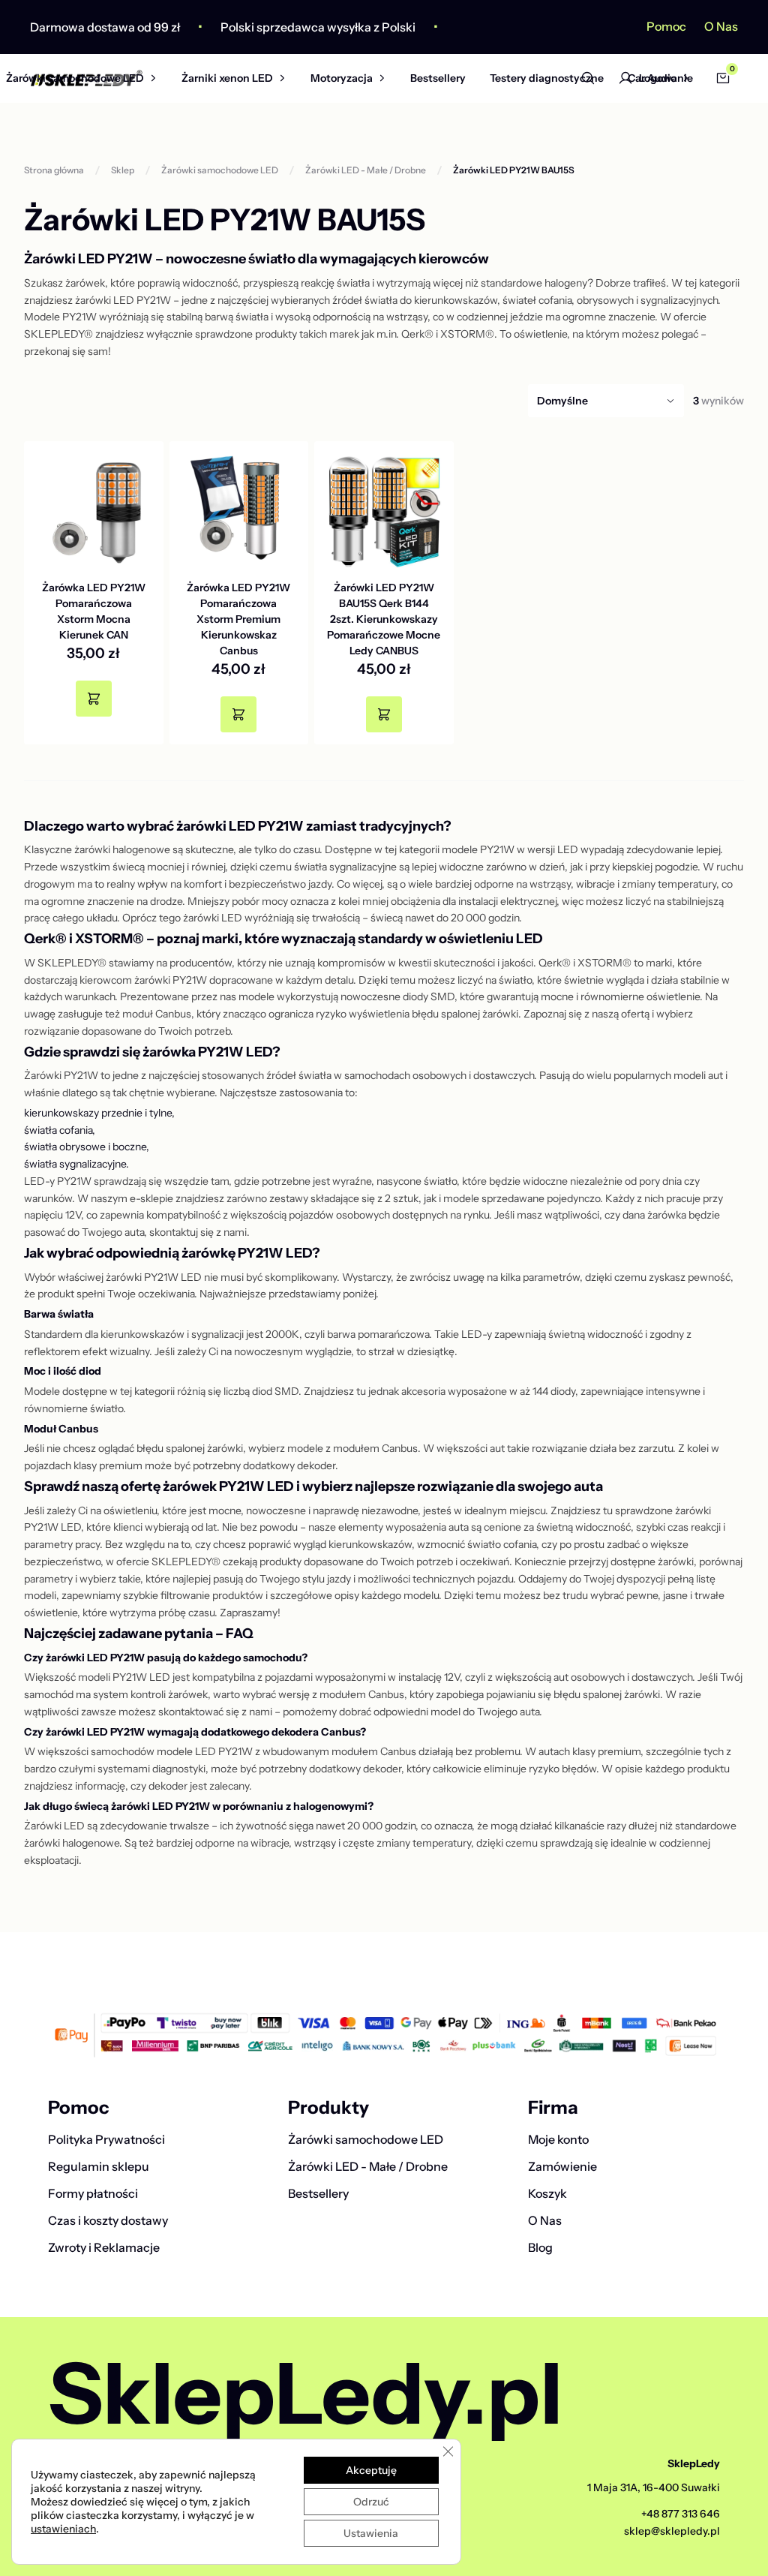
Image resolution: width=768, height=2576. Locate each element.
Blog (540, 2247)
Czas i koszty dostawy (108, 2220)
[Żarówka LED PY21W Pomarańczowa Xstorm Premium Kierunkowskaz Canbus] (239, 511)
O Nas (721, 26)
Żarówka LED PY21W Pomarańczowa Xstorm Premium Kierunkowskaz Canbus (238, 619)
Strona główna (54, 170)
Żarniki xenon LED (227, 78)
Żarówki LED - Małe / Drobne (366, 170)
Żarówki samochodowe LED (75, 78)
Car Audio (652, 78)
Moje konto (558, 2139)
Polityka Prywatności (106, 2139)
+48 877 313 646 (681, 2514)
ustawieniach (63, 2529)
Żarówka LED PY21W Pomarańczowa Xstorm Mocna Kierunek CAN (94, 611)
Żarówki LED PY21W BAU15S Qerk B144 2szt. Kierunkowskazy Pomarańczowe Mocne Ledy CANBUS (384, 619)
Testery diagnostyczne (547, 78)
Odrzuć (371, 2502)
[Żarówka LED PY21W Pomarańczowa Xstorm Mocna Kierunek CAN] (94, 511)
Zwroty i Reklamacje (104, 2247)
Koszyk (547, 2193)
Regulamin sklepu (99, 2166)
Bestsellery (438, 78)
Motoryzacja (342, 78)
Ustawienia (371, 2533)
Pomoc (666, 26)
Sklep (123, 170)
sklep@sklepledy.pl (672, 2531)
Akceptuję (371, 2470)
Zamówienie (562, 2166)
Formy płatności (93, 2193)
